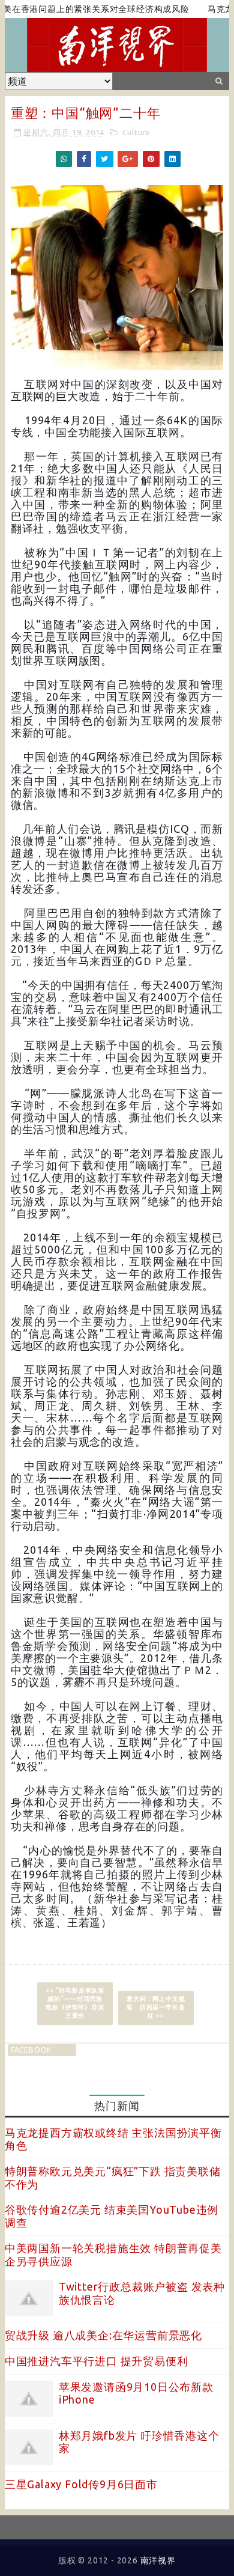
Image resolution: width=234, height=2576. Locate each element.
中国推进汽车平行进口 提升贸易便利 (97, 2361)
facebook (31, 2050)
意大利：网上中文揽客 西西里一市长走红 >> (156, 2007)
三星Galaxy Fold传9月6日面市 (81, 2484)
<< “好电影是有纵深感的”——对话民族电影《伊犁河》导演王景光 (75, 2003)
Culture (137, 132)
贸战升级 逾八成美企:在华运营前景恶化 (103, 2335)
